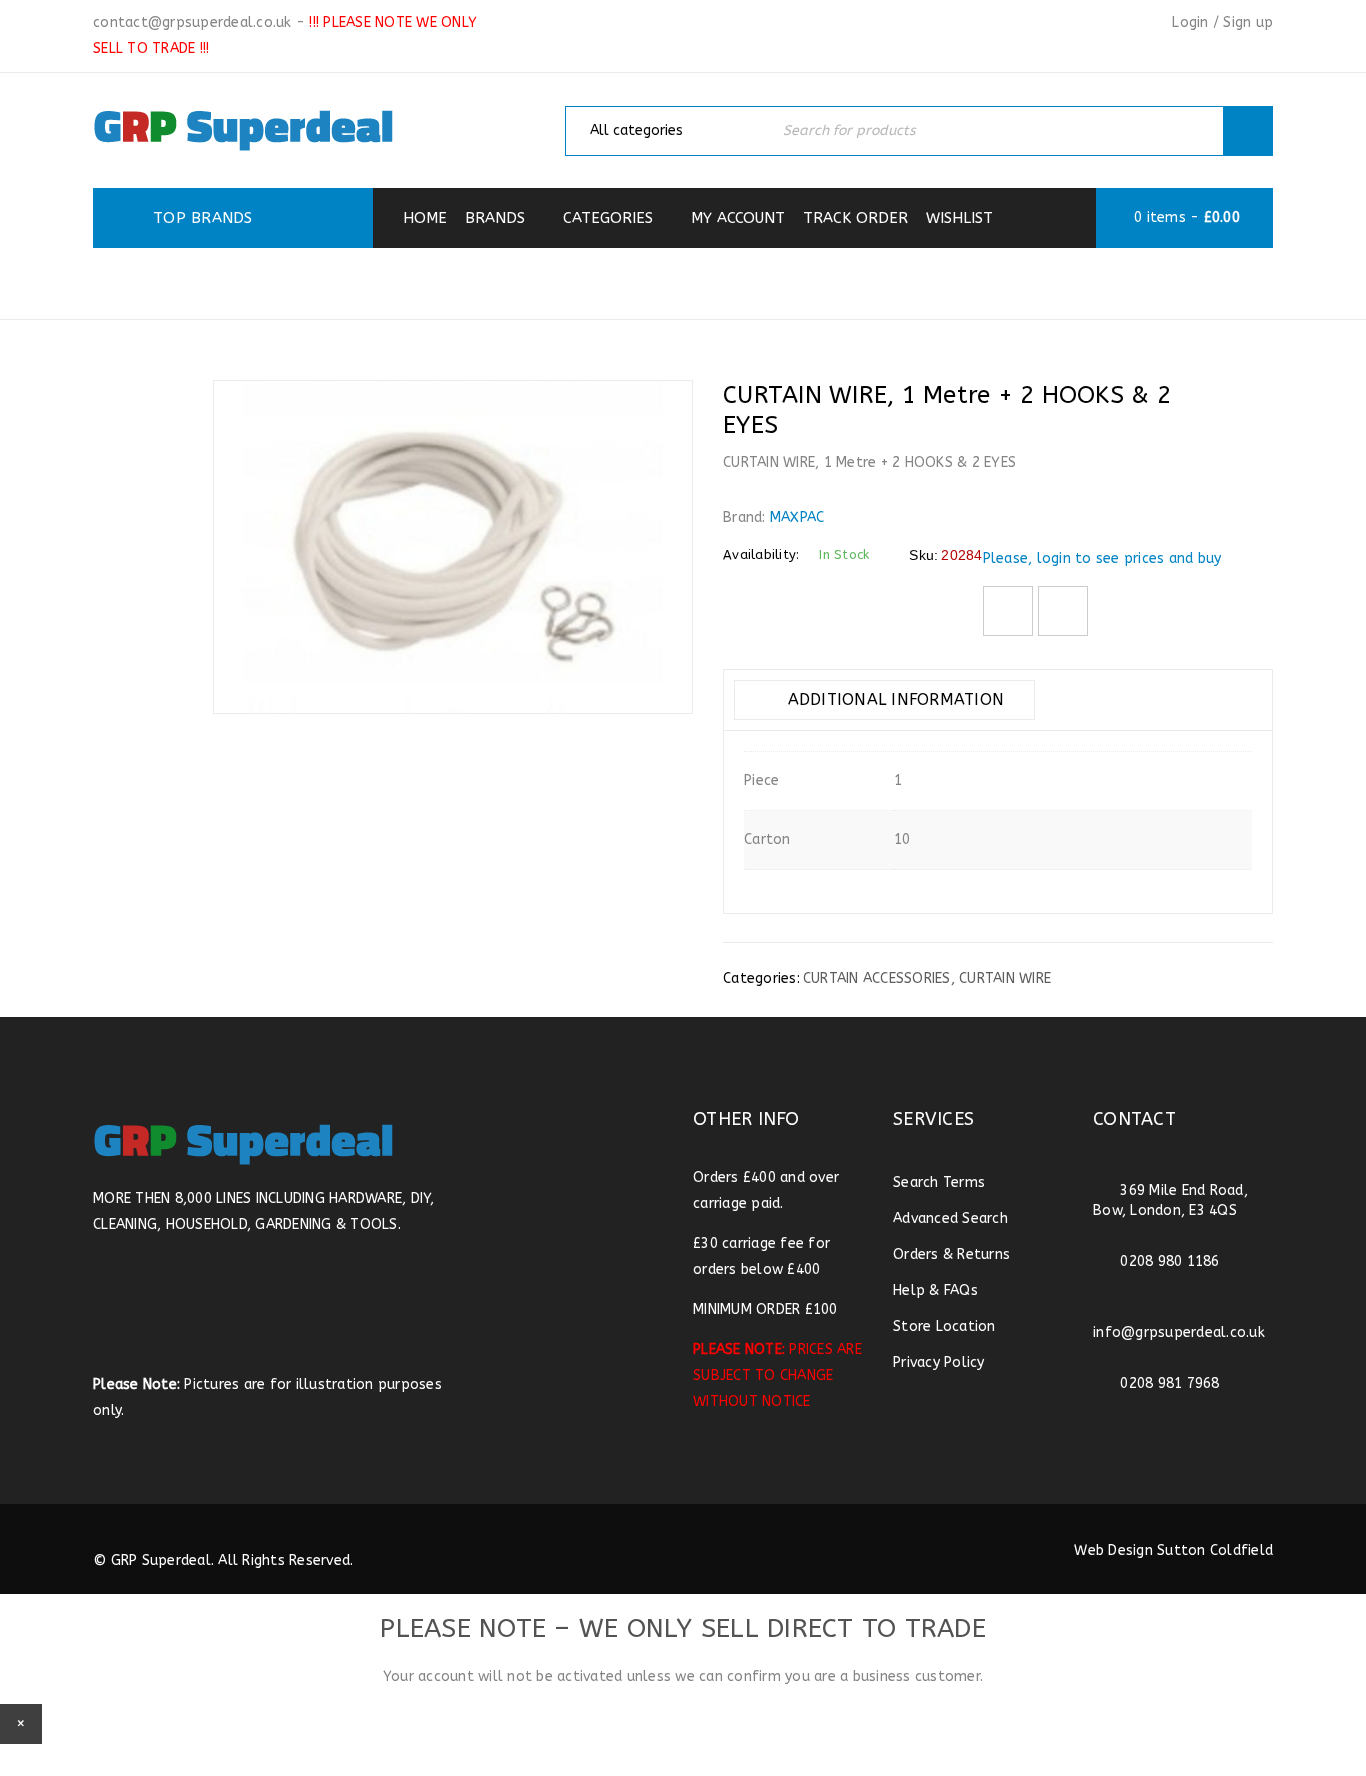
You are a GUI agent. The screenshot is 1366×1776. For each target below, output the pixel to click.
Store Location (944, 1326)
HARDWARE (587, 282)
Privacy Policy (939, 1362)
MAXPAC (797, 517)
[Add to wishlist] (1008, 611)
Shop (488, 282)
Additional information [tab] (893, 699)
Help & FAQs (935, 1290)
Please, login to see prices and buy (1102, 558)
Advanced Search (950, 1218)
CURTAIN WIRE (1005, 978)
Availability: (761, 554)
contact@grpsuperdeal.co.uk (192, 22)
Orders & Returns (951, 1254)
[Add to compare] (1063, 611)
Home (413, 282)
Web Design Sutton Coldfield (1173, 1550)
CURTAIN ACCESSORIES (762, 282)
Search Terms (939, 1182)
